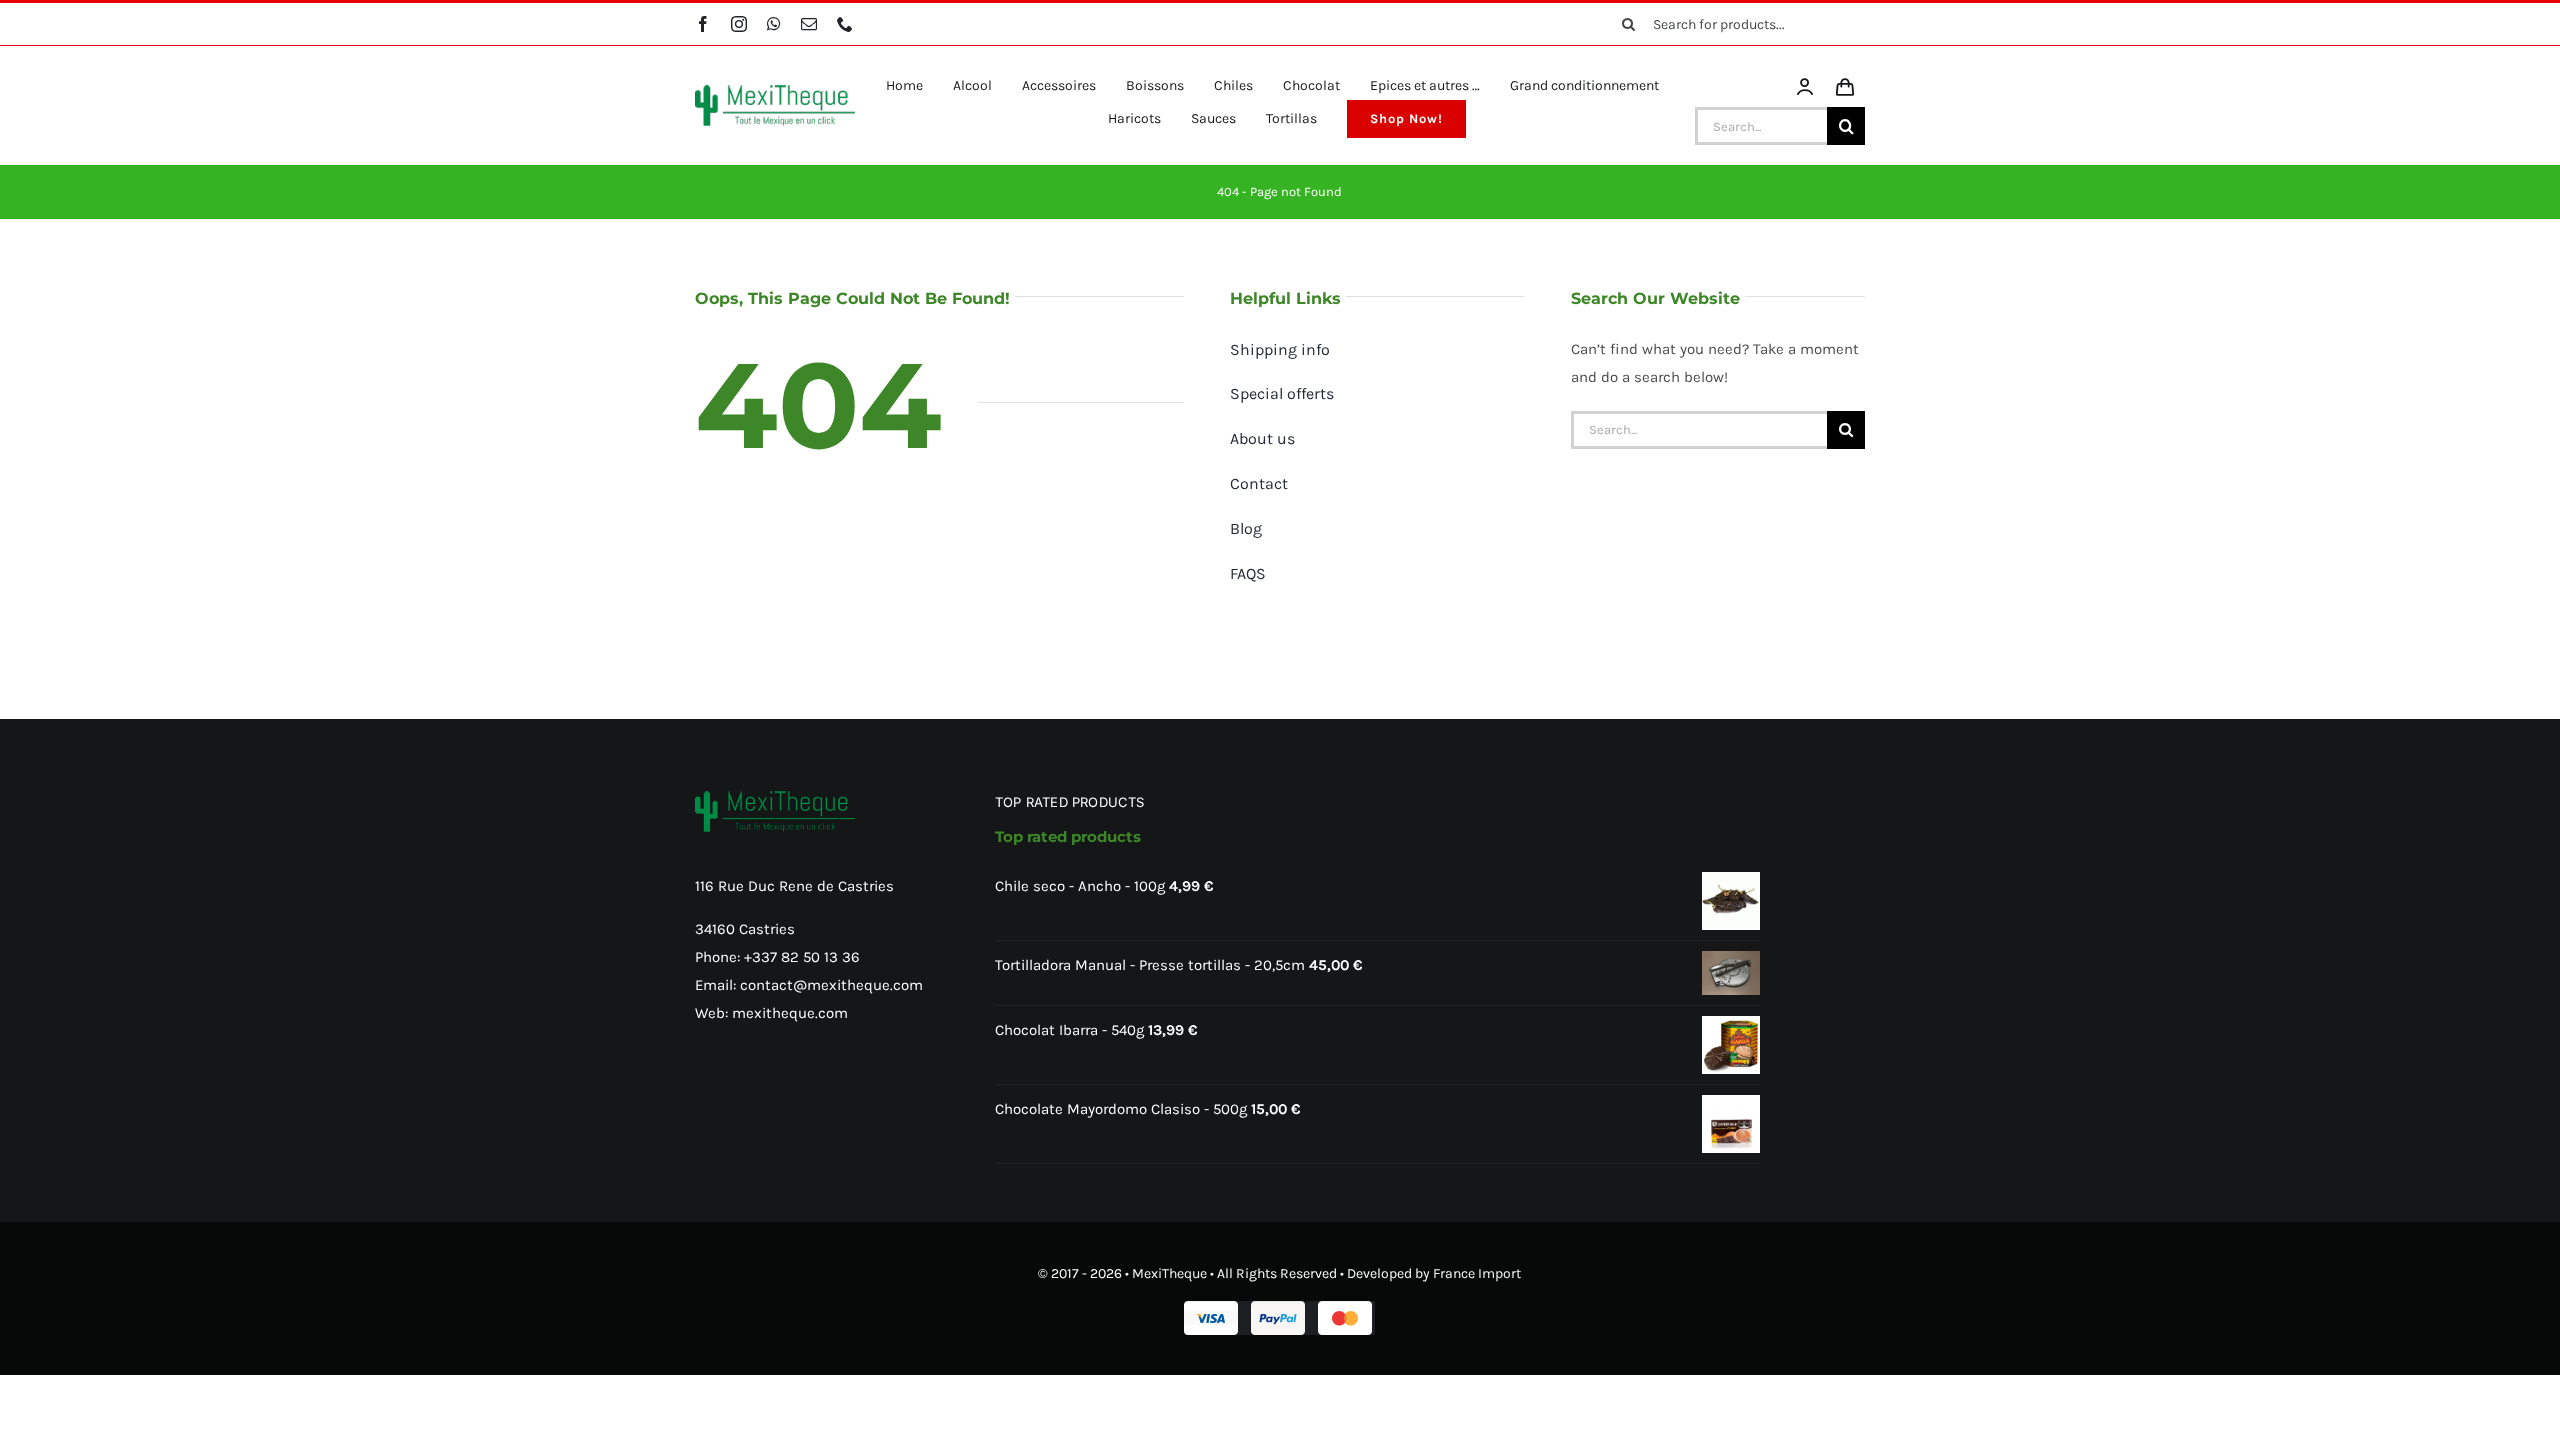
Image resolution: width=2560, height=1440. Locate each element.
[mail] (809, 24)
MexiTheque (1169, 1273)
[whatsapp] (774, 24)
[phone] (845, 24)
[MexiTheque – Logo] (775, 92)
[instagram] (739, 24)
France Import (1477, 1273)
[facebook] (703, 24)
